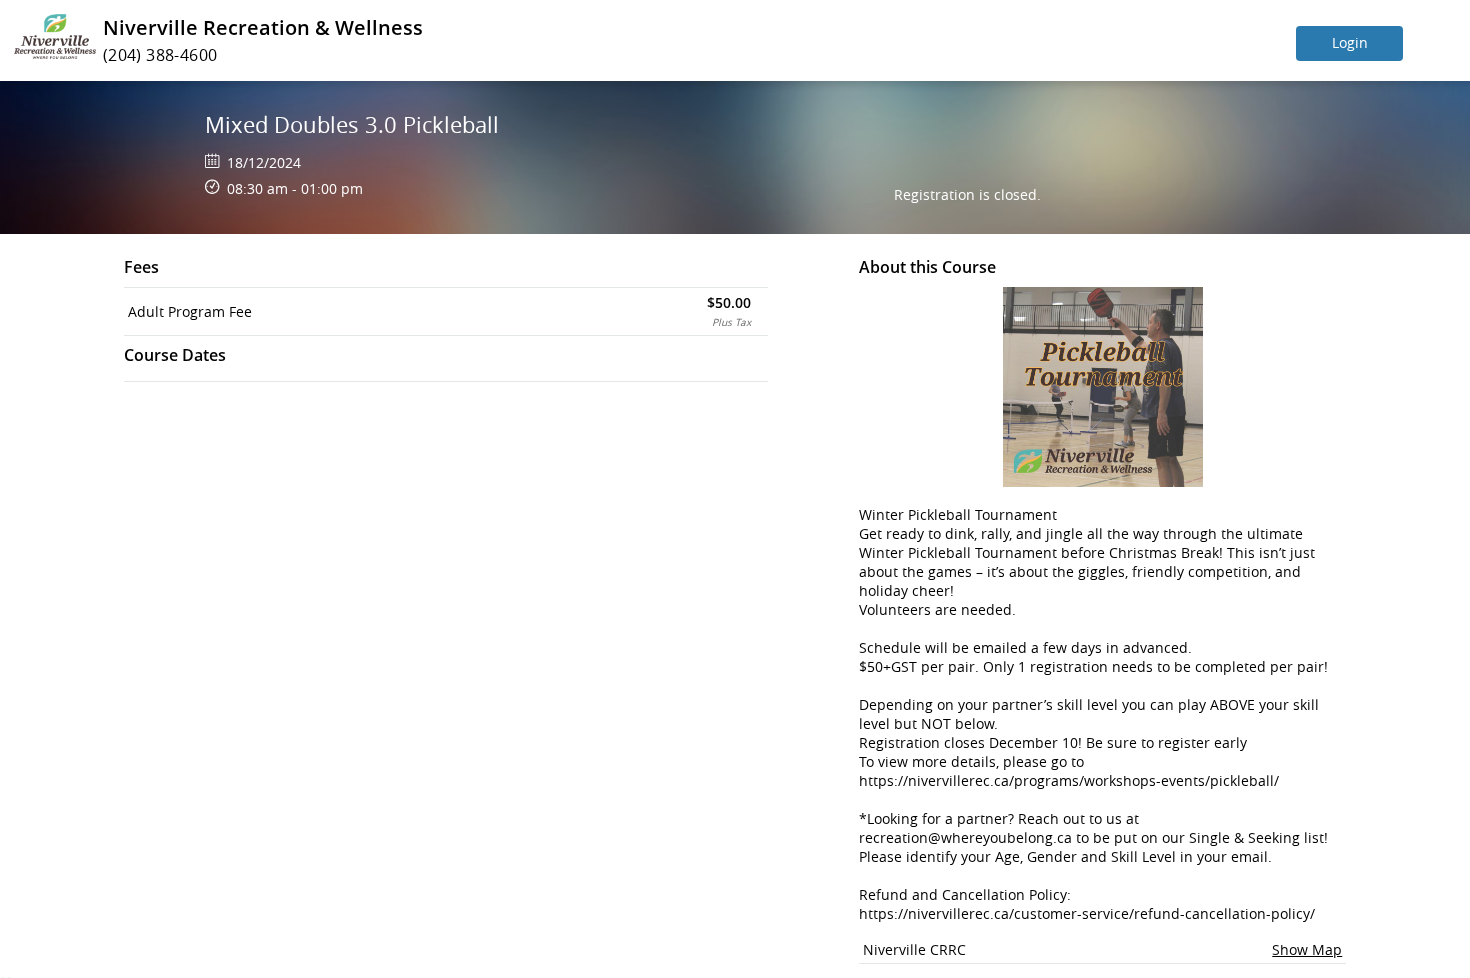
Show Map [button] (1307, 949)
